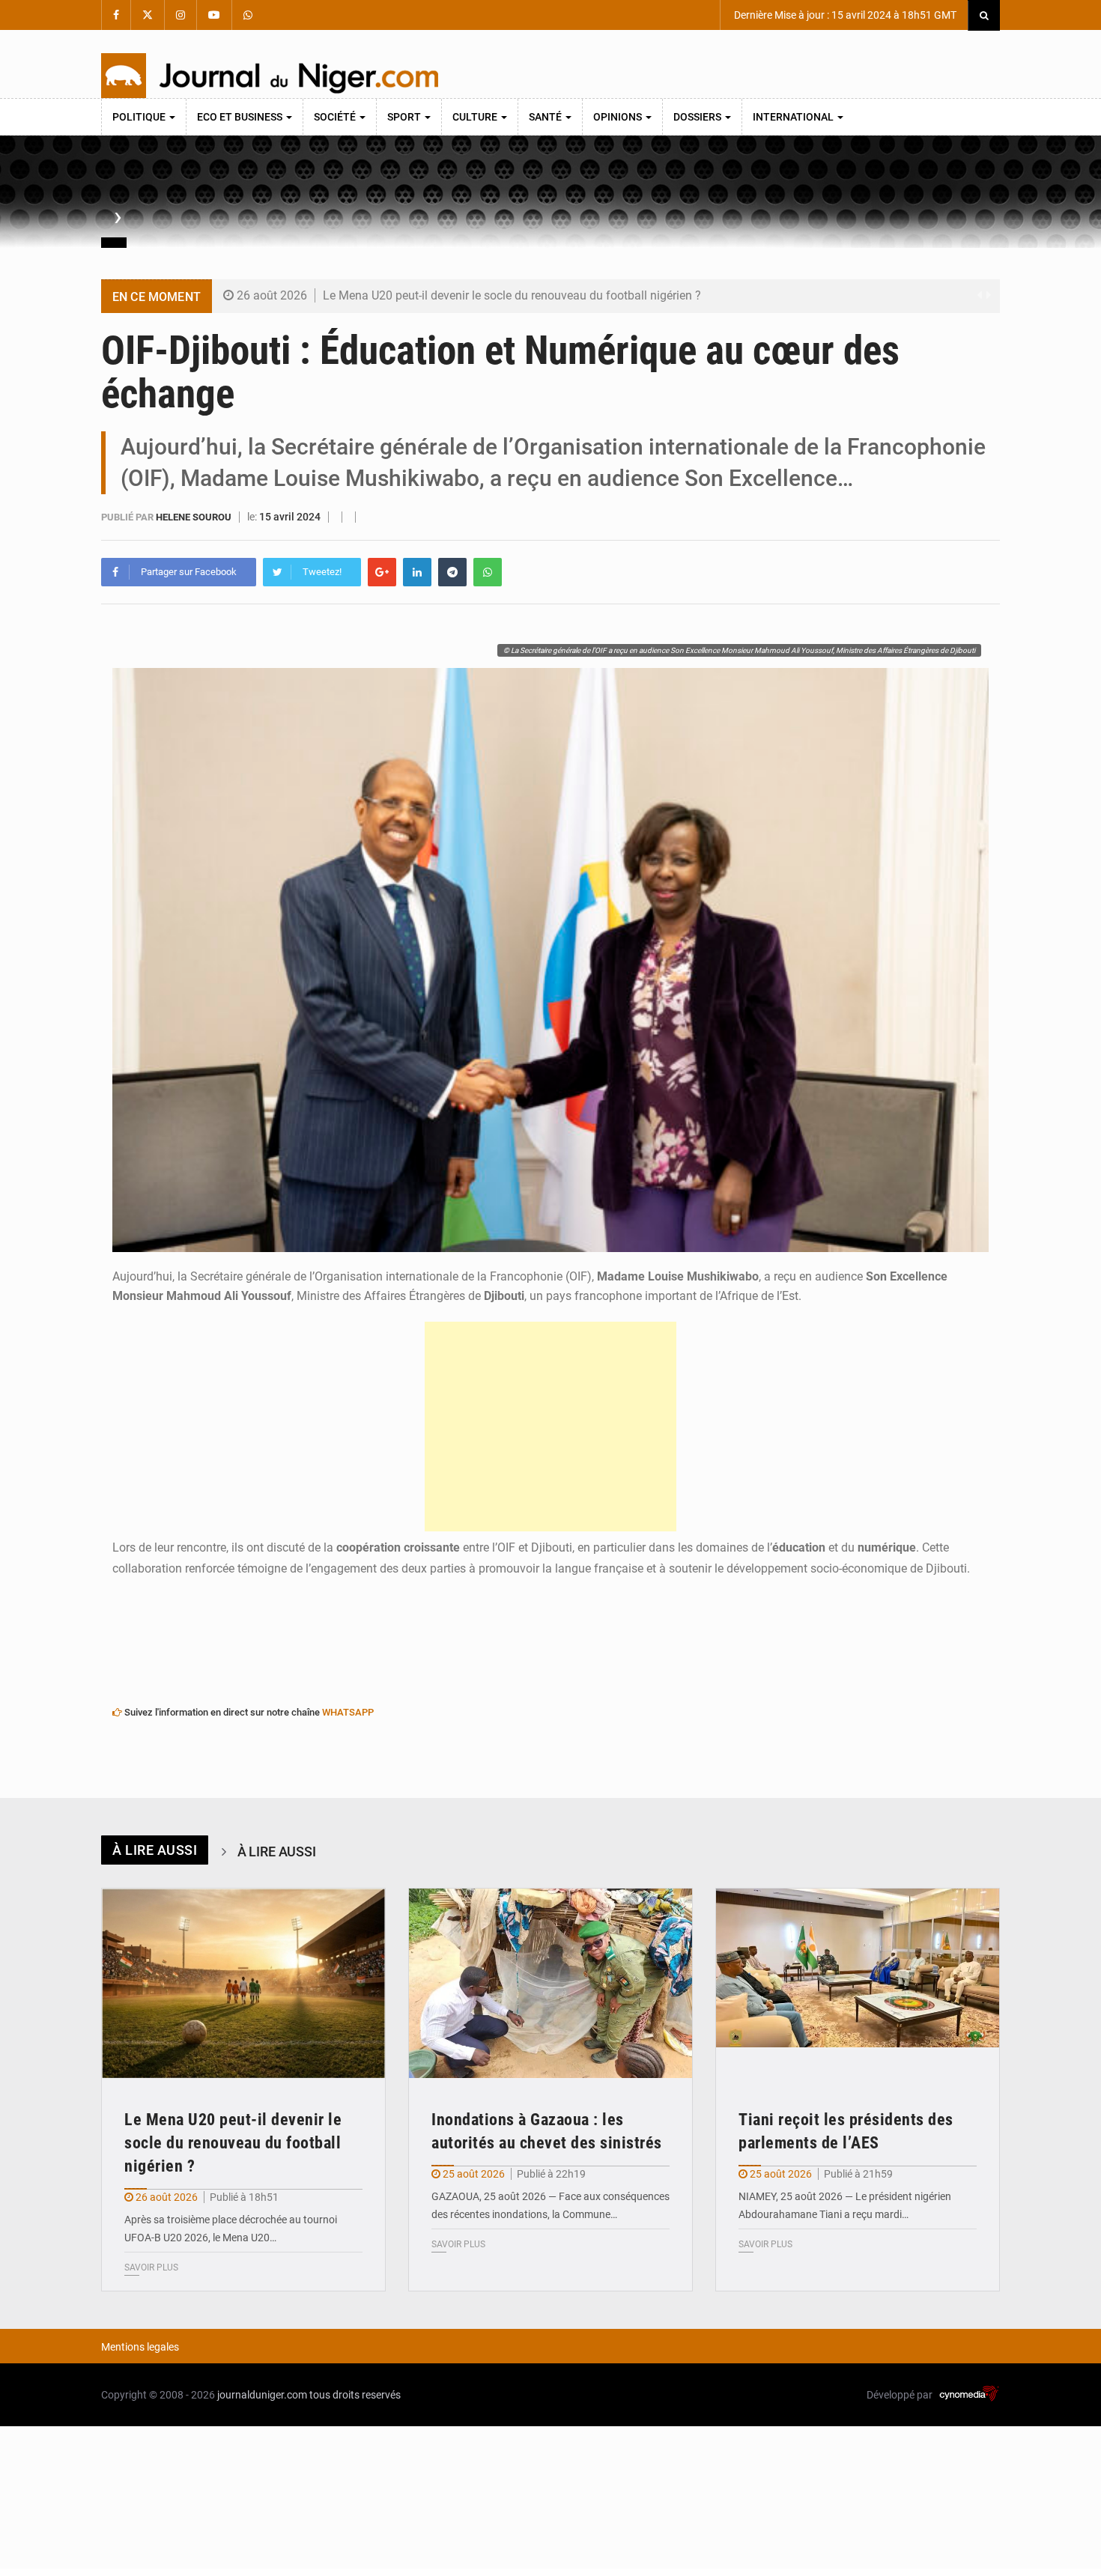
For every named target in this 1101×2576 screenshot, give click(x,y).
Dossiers (698, 117)
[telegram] (452, 572)
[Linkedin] (417, 572)
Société (336, 117)
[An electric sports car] (243, 1983)
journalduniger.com (262, 2395)
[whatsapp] (488, 572)
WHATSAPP (348, 1712)
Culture (476, 117)
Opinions (619, 117)
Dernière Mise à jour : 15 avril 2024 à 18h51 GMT (844, 15)
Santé (546, 117)
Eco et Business (241, 117)
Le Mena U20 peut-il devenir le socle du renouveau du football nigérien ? (512, 295)
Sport (405, 117)
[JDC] (270, 76)
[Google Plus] (382, 572)
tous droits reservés (355, 2395)
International (794, 117)
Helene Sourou (195, 517)
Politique (140, 117)
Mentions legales (140, 2347)
